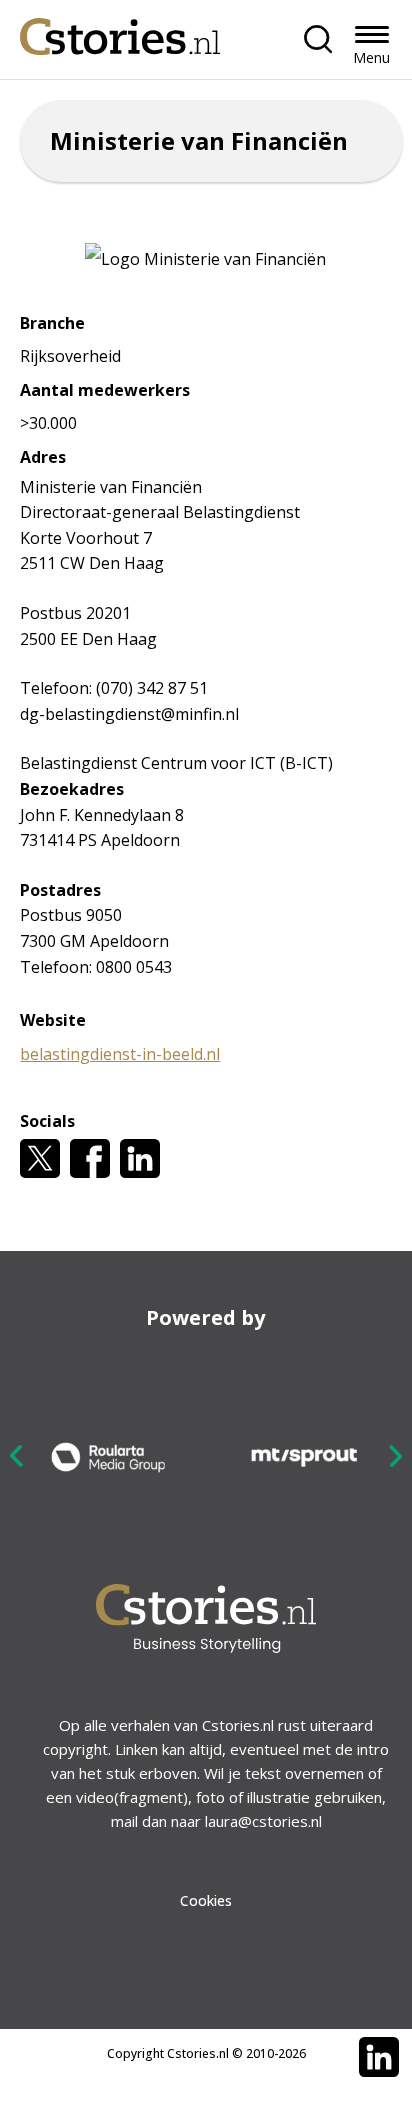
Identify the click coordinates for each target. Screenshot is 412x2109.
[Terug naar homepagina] (120, 31)
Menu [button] (371, 57)
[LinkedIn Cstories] (379, 2057)
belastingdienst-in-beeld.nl (120, 1054)
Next (395, 1455)
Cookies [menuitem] (206, 1900)
